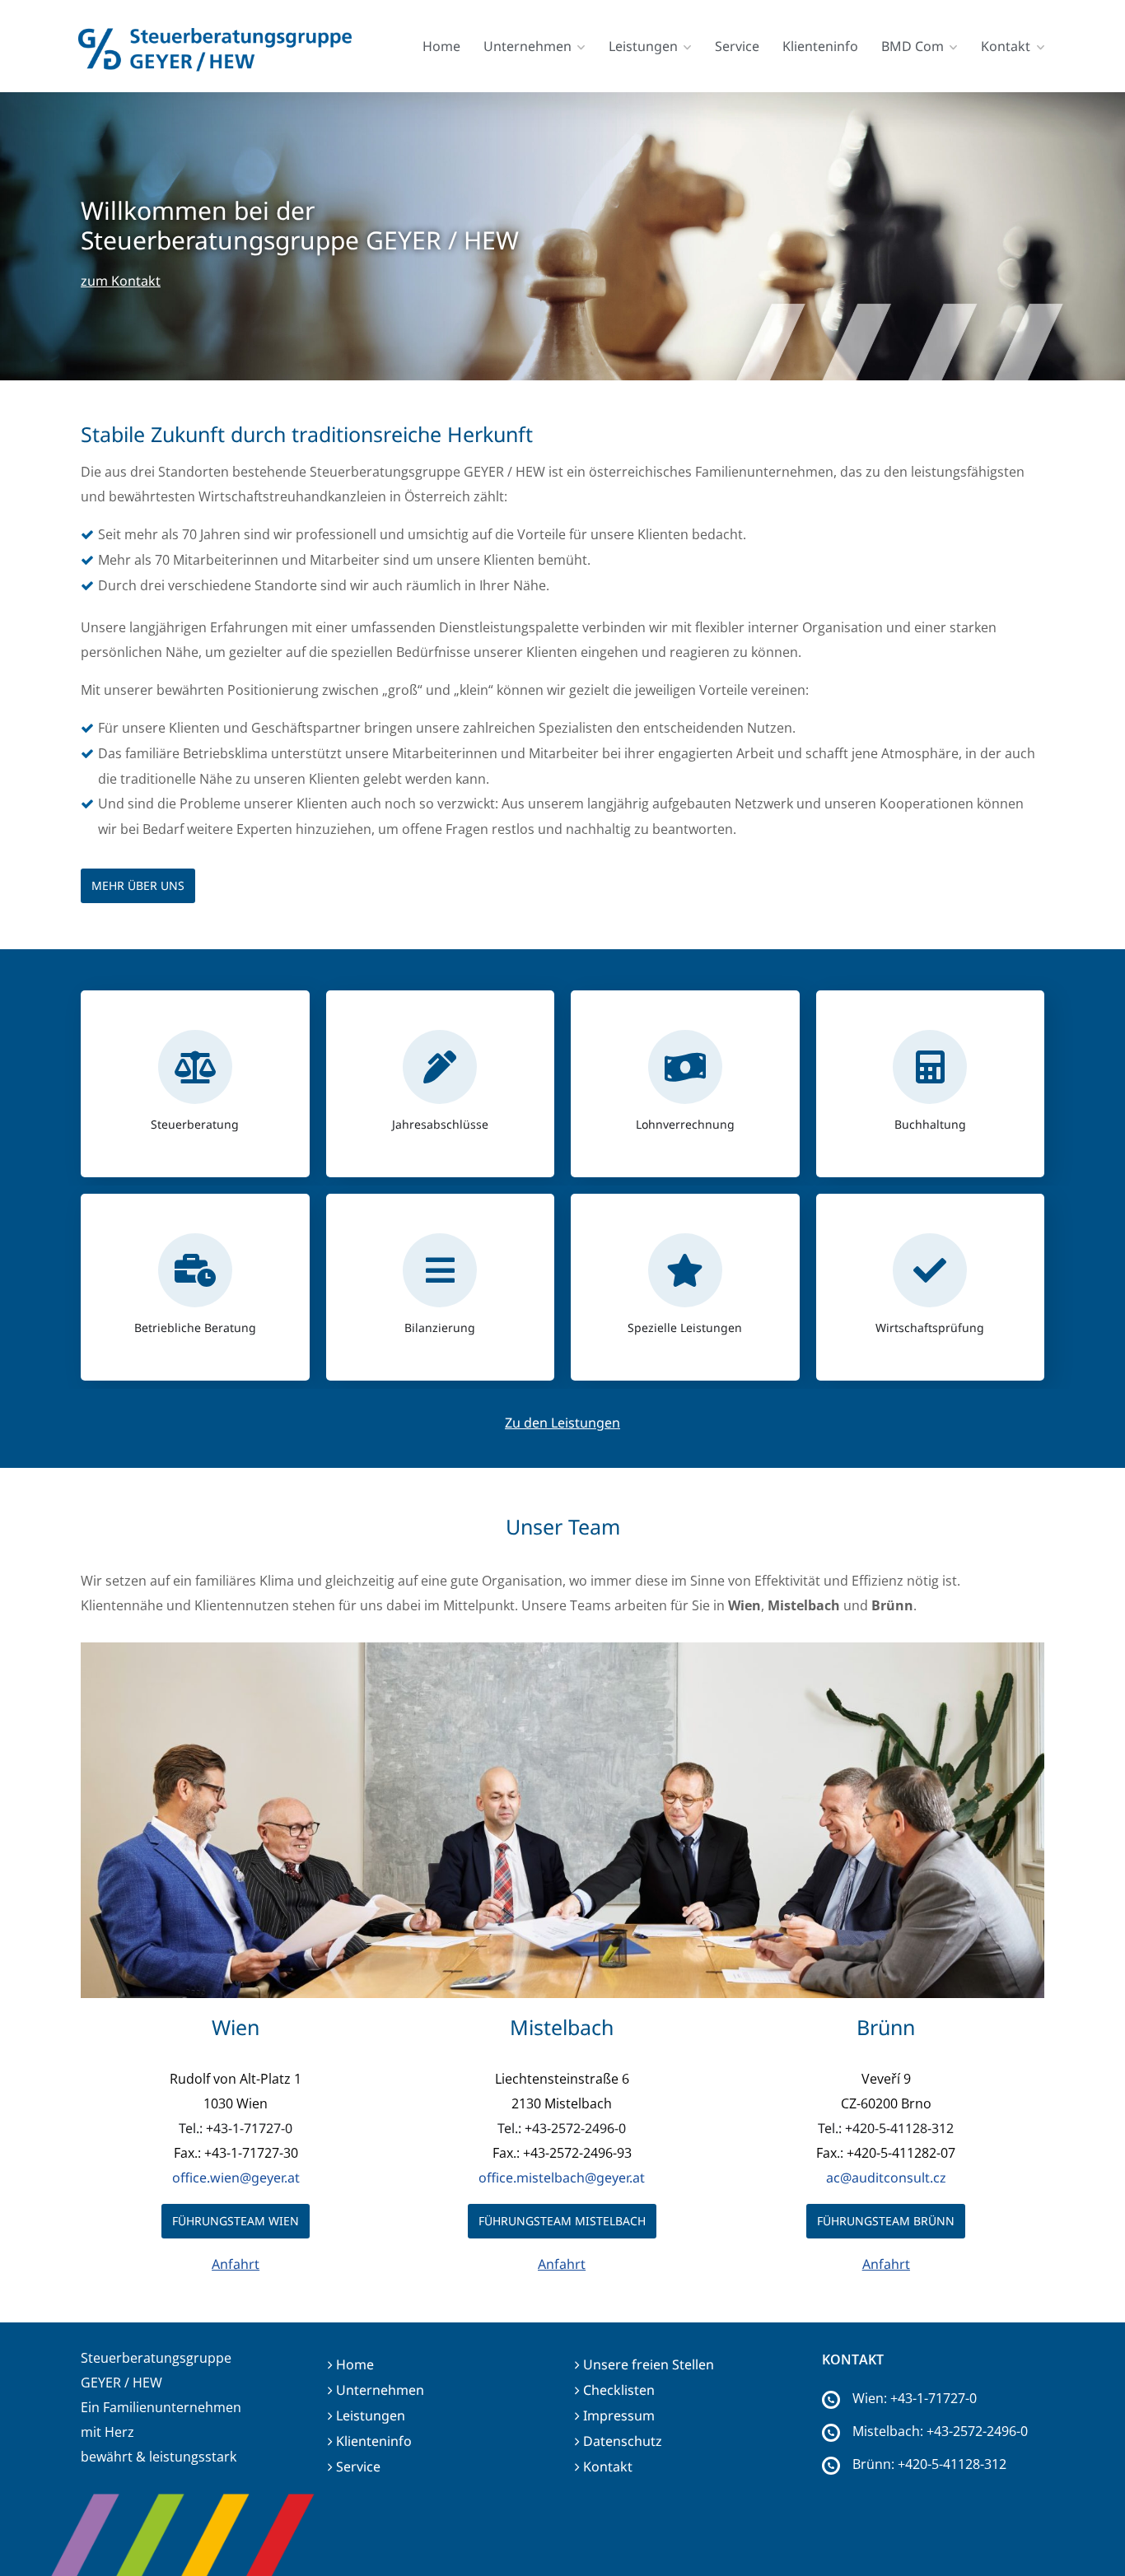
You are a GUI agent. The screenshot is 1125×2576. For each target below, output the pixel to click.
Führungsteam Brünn (886, 2221)
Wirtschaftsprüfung (930, 1328)
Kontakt (1006, 46)
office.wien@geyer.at (236, 2178)
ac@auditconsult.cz (886, 2178)
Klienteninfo (820, 46)
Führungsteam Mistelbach (562, 2221)
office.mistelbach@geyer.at (562, 2178)
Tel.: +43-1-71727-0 (236, 2128)
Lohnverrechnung (685, 1124)
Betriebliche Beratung (195, 1328)
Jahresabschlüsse (440, 1124)
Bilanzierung (440, 1328)
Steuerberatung (195, 1124)
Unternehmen (527, 46)
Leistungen (643, 46)
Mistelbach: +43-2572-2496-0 (940, 2431)
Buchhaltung (930, 1124)
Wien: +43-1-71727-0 (915, 2398)
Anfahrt (236, 2264)
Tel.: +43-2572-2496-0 (562, 2128)
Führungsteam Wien (236, 2221)
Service (737, 46)
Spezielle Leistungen (685, 1328)
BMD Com (913, 46)
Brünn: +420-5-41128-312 (929, 2464)
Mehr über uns (138, 885)
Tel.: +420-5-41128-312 (886, 2128)
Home (441, 46)
